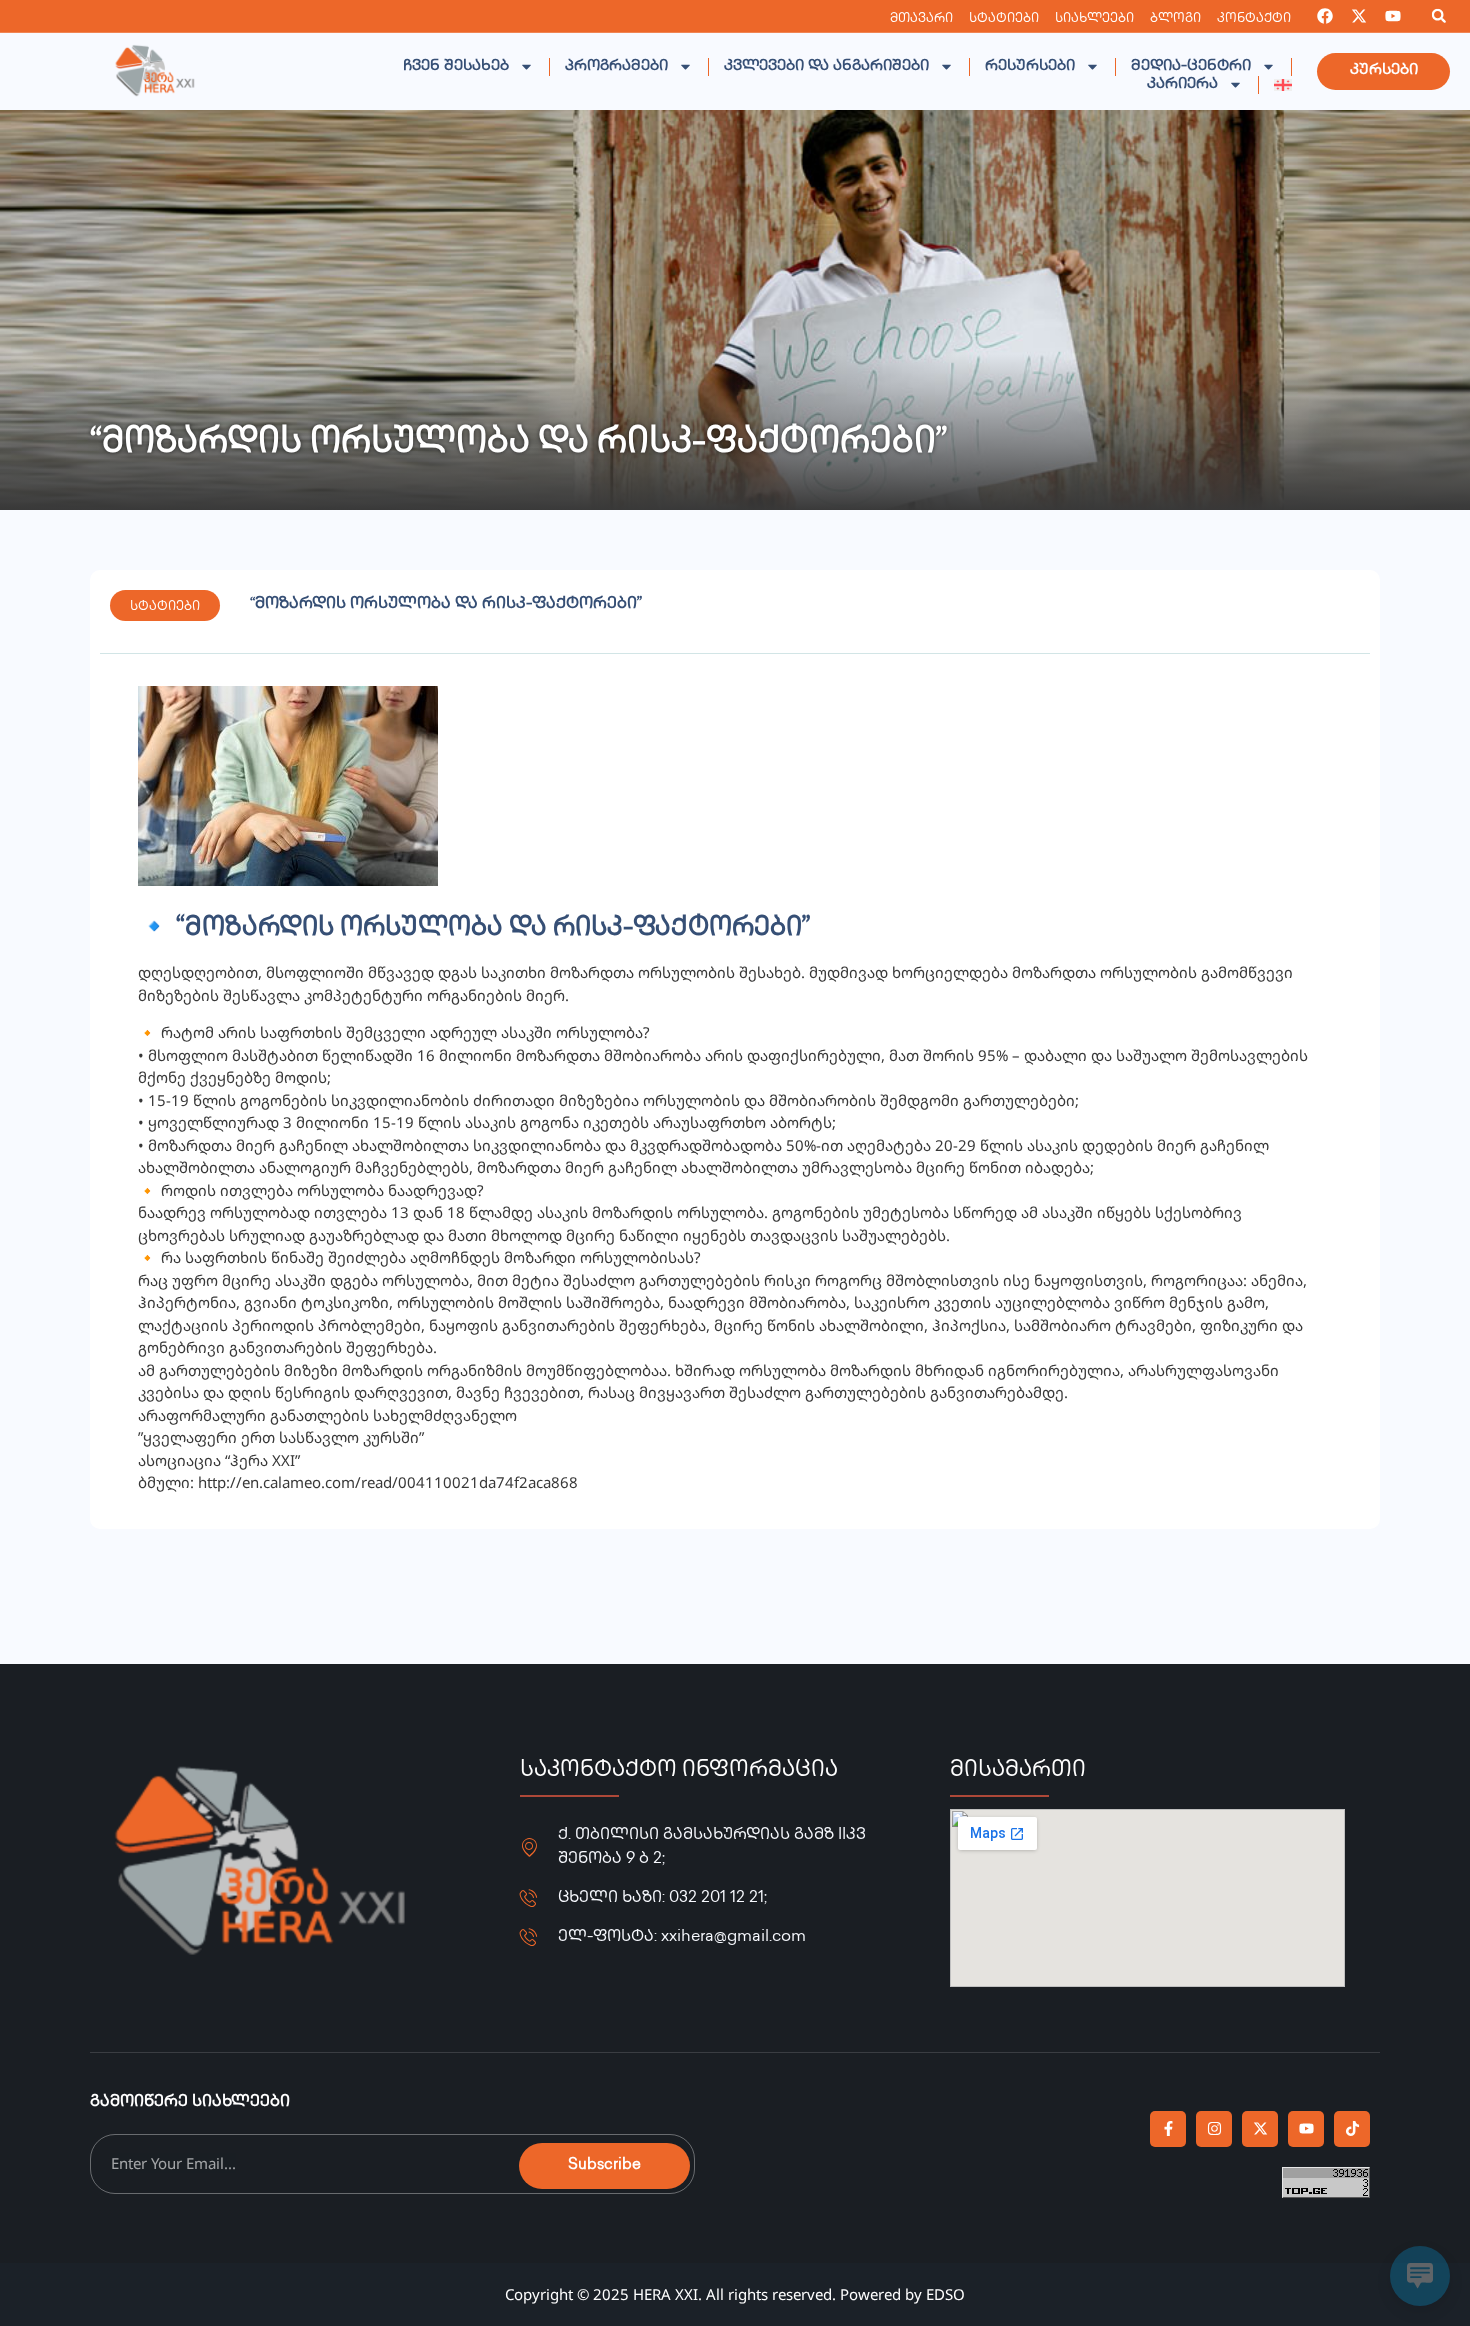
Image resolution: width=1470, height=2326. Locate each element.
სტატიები (1004, 19)
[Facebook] (1325, 16)
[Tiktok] (1352, 2129)
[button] (1439, 16)
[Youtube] (1393, 16)
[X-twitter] (1359, 16)
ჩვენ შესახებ (456, 67)
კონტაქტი (1254, 19)
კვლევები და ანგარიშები (826, 67)
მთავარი (921, 19)
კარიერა (1182, 85)
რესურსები (1030, 67)
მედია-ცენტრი (1191, 67)
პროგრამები (616, 67)
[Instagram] (1214, 2129)
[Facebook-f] (1168, 2129)
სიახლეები (1094, 19)
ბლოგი (1175, 19)
